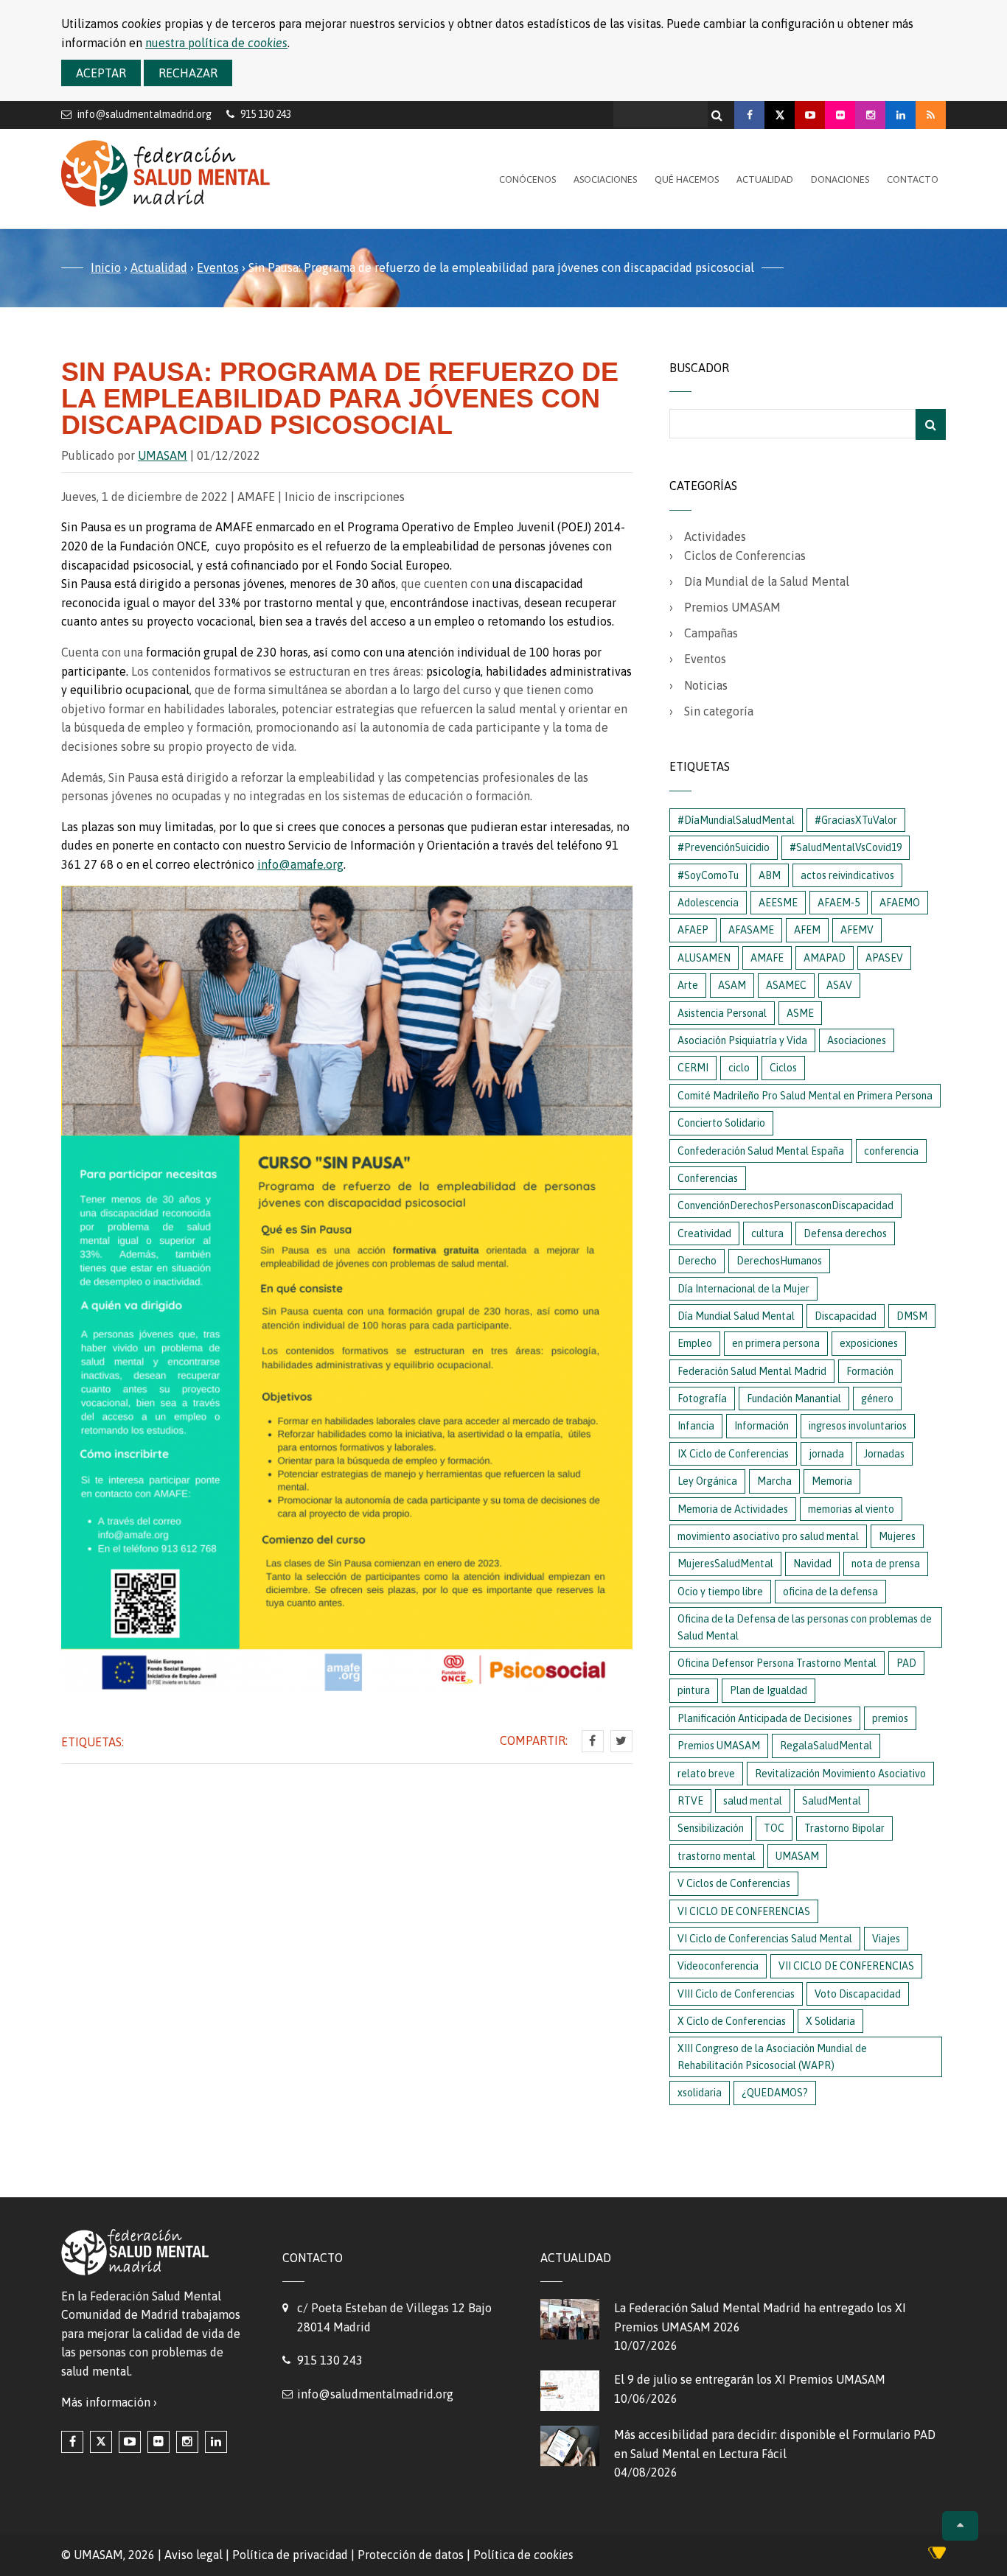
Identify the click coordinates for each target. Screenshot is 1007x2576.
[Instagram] (870, 115)
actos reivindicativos (847, 875)
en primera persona (776, 1343)
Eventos (218, 267)
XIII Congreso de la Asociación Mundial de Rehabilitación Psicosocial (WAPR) (772, 2057)
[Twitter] (621, 1741)
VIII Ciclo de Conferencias (736, 1994)
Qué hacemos (687, 179)
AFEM (807, 930)
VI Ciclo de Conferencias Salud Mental (765, 1939)
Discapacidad (846, 1316)
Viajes (886, 1939)
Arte (688, 985)
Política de (523, 2555)
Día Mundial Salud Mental (736, 1316)
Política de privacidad (290, 2555)
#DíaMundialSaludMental (736, 820)
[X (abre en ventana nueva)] (101, 2442)
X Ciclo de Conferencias (732, 2021)
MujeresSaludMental (725, 1564)
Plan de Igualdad (769, 1690)
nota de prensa (886, 1564)
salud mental (753, 1801)
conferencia (891, 1151)
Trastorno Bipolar (844, 1828)
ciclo (739, 1068)
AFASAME (751, 930)
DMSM (912, 1316)
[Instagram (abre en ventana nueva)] (187, 2442)
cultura (767, 1233)
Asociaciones (605, 179)
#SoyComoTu (708, 875)
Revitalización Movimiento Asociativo (840, 1774)
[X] (780, 115)
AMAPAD (825, 958)
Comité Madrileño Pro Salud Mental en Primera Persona (805, 1096)
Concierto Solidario (721, 1123)
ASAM (732, 985)
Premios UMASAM (732, 607)
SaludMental (832, 1801)
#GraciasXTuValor (856, 820)
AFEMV (857, 930)
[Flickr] (840, 115)
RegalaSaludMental (826, 1746)
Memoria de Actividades (733, 1509)
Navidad (812, 1564)
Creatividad (704, 1233)
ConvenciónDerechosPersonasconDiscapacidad (785, 1205)
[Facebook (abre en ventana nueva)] (72, 2442)
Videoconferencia (718, 1966)
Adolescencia (708, 903)
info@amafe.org (300, 864)
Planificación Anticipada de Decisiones (765, 1718)
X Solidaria (830, 2021)
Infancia (696, 1426)
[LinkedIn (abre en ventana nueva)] (216, 2442)
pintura (694, 1690)
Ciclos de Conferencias (745, 556)
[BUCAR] (931, 424)
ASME (800, 1013)
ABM (770, 875)
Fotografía (702, 1399)
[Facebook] (749, 115)
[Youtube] (810, 115)
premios (890, 1718)
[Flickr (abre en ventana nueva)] (158, 2442)
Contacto (913, 179)
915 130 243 (330, 2360)
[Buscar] (719, 111)
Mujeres (897, 1536)
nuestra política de (216, 43)
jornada (826, 1454)
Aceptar (101, 73)
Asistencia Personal (722, 1013)
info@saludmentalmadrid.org (144, 114)
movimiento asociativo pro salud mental (768, 1536)
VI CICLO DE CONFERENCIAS (744, 1911)
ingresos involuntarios (858, 1426)
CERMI (693, 1068)
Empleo (695, 1343)
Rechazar (188, 73)
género (877, 1399)
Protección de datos (411, 2555)
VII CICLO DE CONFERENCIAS (846, 1966)
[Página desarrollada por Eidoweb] (937, 2555)
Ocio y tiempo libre (720, 1592)
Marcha (774, 1481)
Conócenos (527, 179)
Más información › (109, 2402)
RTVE (690, 1801)
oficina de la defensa (830, 1592)
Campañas (711, 633)
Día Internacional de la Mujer (743, 1289)
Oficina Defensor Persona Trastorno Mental (777, 1663)
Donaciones (840, 179)
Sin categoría (719, 711)
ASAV (839, 985)
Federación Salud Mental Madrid (752, 1371)
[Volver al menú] (960, 2526)
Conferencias (708, 1178)
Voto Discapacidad (858, 1994)
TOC (774, 1828)
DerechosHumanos (779, 1261)
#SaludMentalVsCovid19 (846, 847)
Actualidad (765, 179)
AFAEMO (900, 903)
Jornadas (884, 1454)
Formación (870, 1371)
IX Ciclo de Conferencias (733, 1454)
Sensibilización (711, 1828)
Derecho (697, 1261)
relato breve (706, 1774)
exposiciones (869, 1343)
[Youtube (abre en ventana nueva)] (130, 2442)
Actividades (715, 536)
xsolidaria (700, 2093)
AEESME (778, 903)
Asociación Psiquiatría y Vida (742, 1040)
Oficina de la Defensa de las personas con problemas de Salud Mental (805, 1627)
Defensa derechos (845, 1233)
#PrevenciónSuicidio (724, 847)
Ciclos (783, 1068)
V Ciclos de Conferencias (734, 1883)
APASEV (884, 958)
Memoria (832, 1481)
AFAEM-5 (839, 903)
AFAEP (693, 930)
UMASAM (163, 455)
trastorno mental (717, 1856)
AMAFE (767, 958)
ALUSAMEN (704, 958)
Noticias (706, 685)
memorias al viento (851, 1509)
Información (762, 1426)
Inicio (106, 267)
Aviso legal (194, 2555)
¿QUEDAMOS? (775, 2093)
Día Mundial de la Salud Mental (767, 581)
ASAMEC (786, 985)
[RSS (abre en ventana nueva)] (931, 115)
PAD (906, 1663)
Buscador (699, 368)
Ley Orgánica (707, 1481)
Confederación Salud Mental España (761, 1151)
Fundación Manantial (794, 1399)
